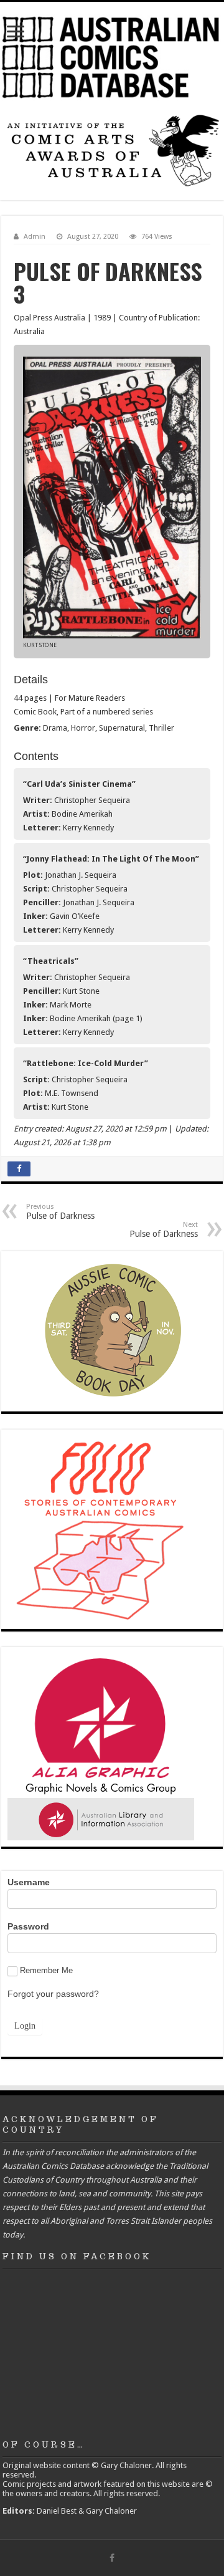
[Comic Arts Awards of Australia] (112, 150)
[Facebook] (112, 2558)
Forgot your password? (53, 1994)
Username (29, 1882)
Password (28, 1926)
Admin (35, 237)
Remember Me (46, 1970)
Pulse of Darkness (60, 1212)
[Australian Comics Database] (112, 55)
